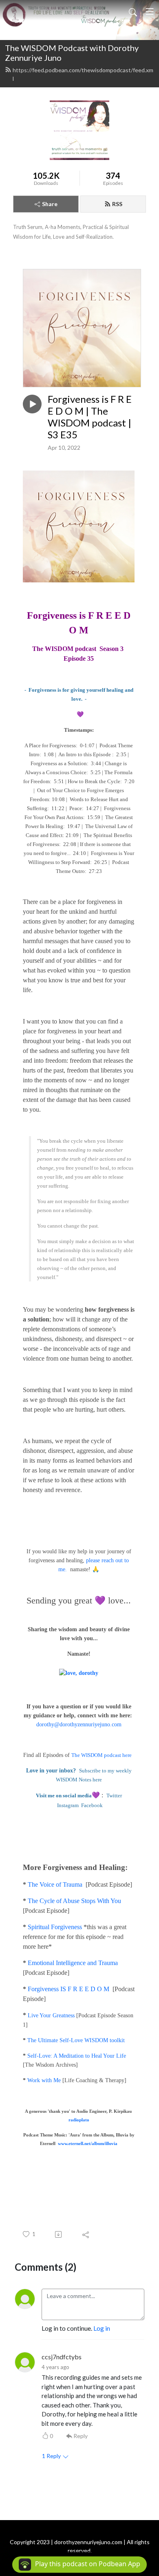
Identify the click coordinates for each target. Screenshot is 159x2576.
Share (50, 204)
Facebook (92, 1805)
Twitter (114, 1795)
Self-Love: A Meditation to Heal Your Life (77, 2056)
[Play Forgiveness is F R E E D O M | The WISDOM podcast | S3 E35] (32, 404)
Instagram (68, 1805)
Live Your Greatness (51, 2015)
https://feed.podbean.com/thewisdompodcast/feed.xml (83, 74)
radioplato (79, 2120)
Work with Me (44, 2080)
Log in (102, 2328)
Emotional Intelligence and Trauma (73, 1963)
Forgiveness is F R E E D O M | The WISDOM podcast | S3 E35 (90, 417)
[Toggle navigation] (150, 11)
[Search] (133, 11)
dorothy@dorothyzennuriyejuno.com (79, 1724)
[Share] (86, 2234)
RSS (117, 204)
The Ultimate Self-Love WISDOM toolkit (76, 2040)
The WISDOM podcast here (102, 1755)
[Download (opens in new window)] (59, 2234)
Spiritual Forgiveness (55, 1927)
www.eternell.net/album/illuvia (88, 2144)
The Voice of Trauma (55, 1884)
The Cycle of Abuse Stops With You (74, 1901)
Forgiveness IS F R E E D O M (68, 1989)
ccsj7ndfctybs (62, 2357)
